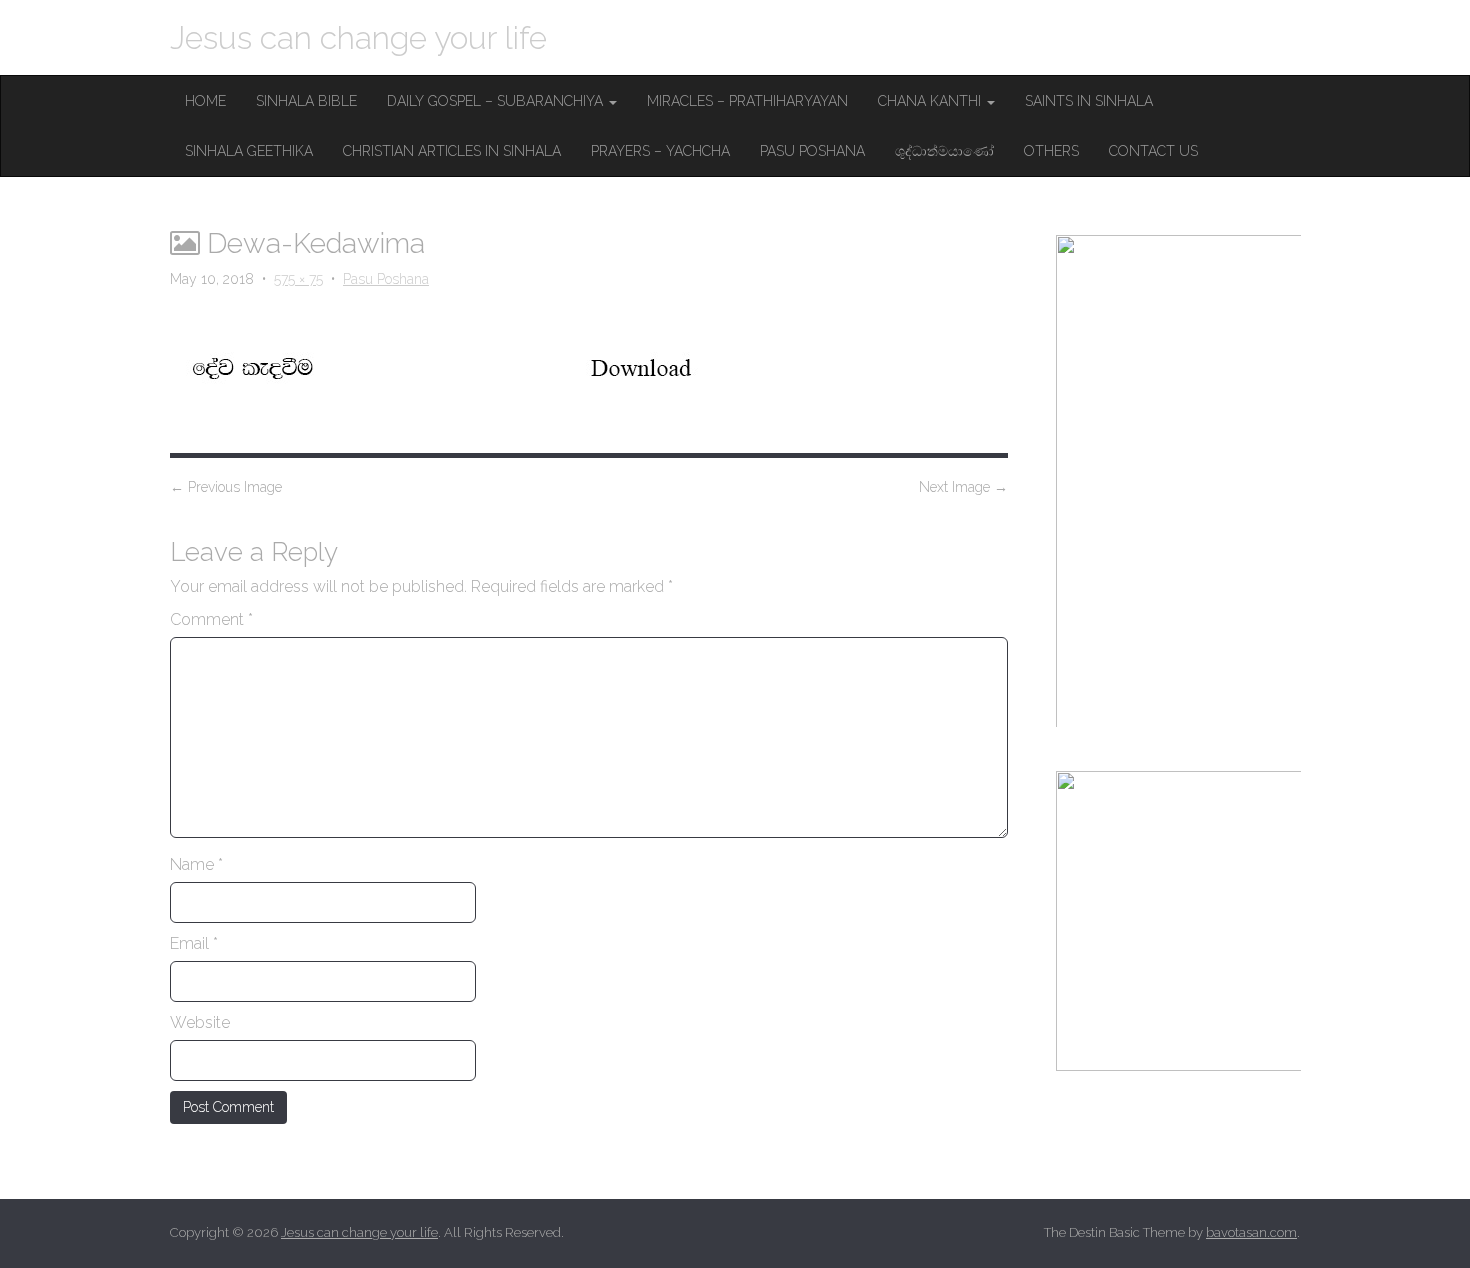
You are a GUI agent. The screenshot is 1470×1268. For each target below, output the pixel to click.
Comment (211, 619)
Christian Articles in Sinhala (452, 151)
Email (194, 943)
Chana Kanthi (931, 101)
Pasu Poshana (812, 151)
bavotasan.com (1251, 1232)
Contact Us (1153, 151)
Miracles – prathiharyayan (747, 101)
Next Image (963, 487)
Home (205, 101)
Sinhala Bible (306, 101)
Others (1051, 151)
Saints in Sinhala (1089, 101)
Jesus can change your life (358, 37)
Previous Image (226, 487)
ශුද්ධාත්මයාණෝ (944, 151)
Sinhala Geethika (249, 151)
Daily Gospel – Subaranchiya (497, 101)
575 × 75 (298, 279)
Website (200, 1022)
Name (196, 864)
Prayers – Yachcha (660, 151)
